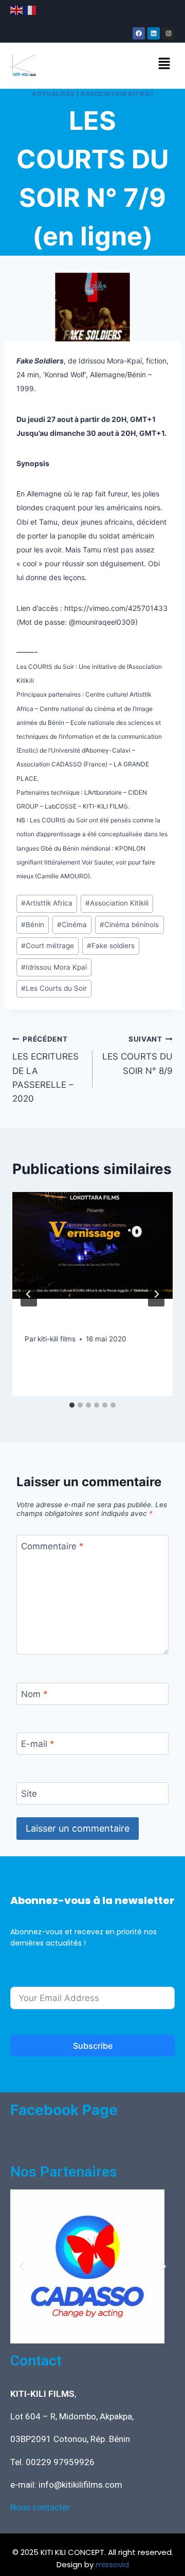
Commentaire (52, 1546)
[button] (164, 64)
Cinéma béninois (129, 925)
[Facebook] (139, 33)
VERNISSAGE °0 (65, 1319)
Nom (34, 1694)
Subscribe (93, 2046)
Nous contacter (40, 2507)
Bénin (33, 925)
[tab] (72, 1405)
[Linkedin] (154, 33)
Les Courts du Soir (54, 988)
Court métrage (48, 946)
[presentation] (92, 1245)
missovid (112, 2564)
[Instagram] (169, 33)
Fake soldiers (111, 946)
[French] (30, 10)
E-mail (38, 1744)
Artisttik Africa (47, 903)
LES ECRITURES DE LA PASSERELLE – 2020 (45, 1069)
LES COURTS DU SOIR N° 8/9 (137, 1055)
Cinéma (72, 925)
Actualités (53, 94)
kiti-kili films (57, 1339)
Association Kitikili (117, 94)
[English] (17, 10)
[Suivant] (156, 1294)
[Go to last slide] (29, 1294)
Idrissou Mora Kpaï (54, 967)
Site (29, 1794)
